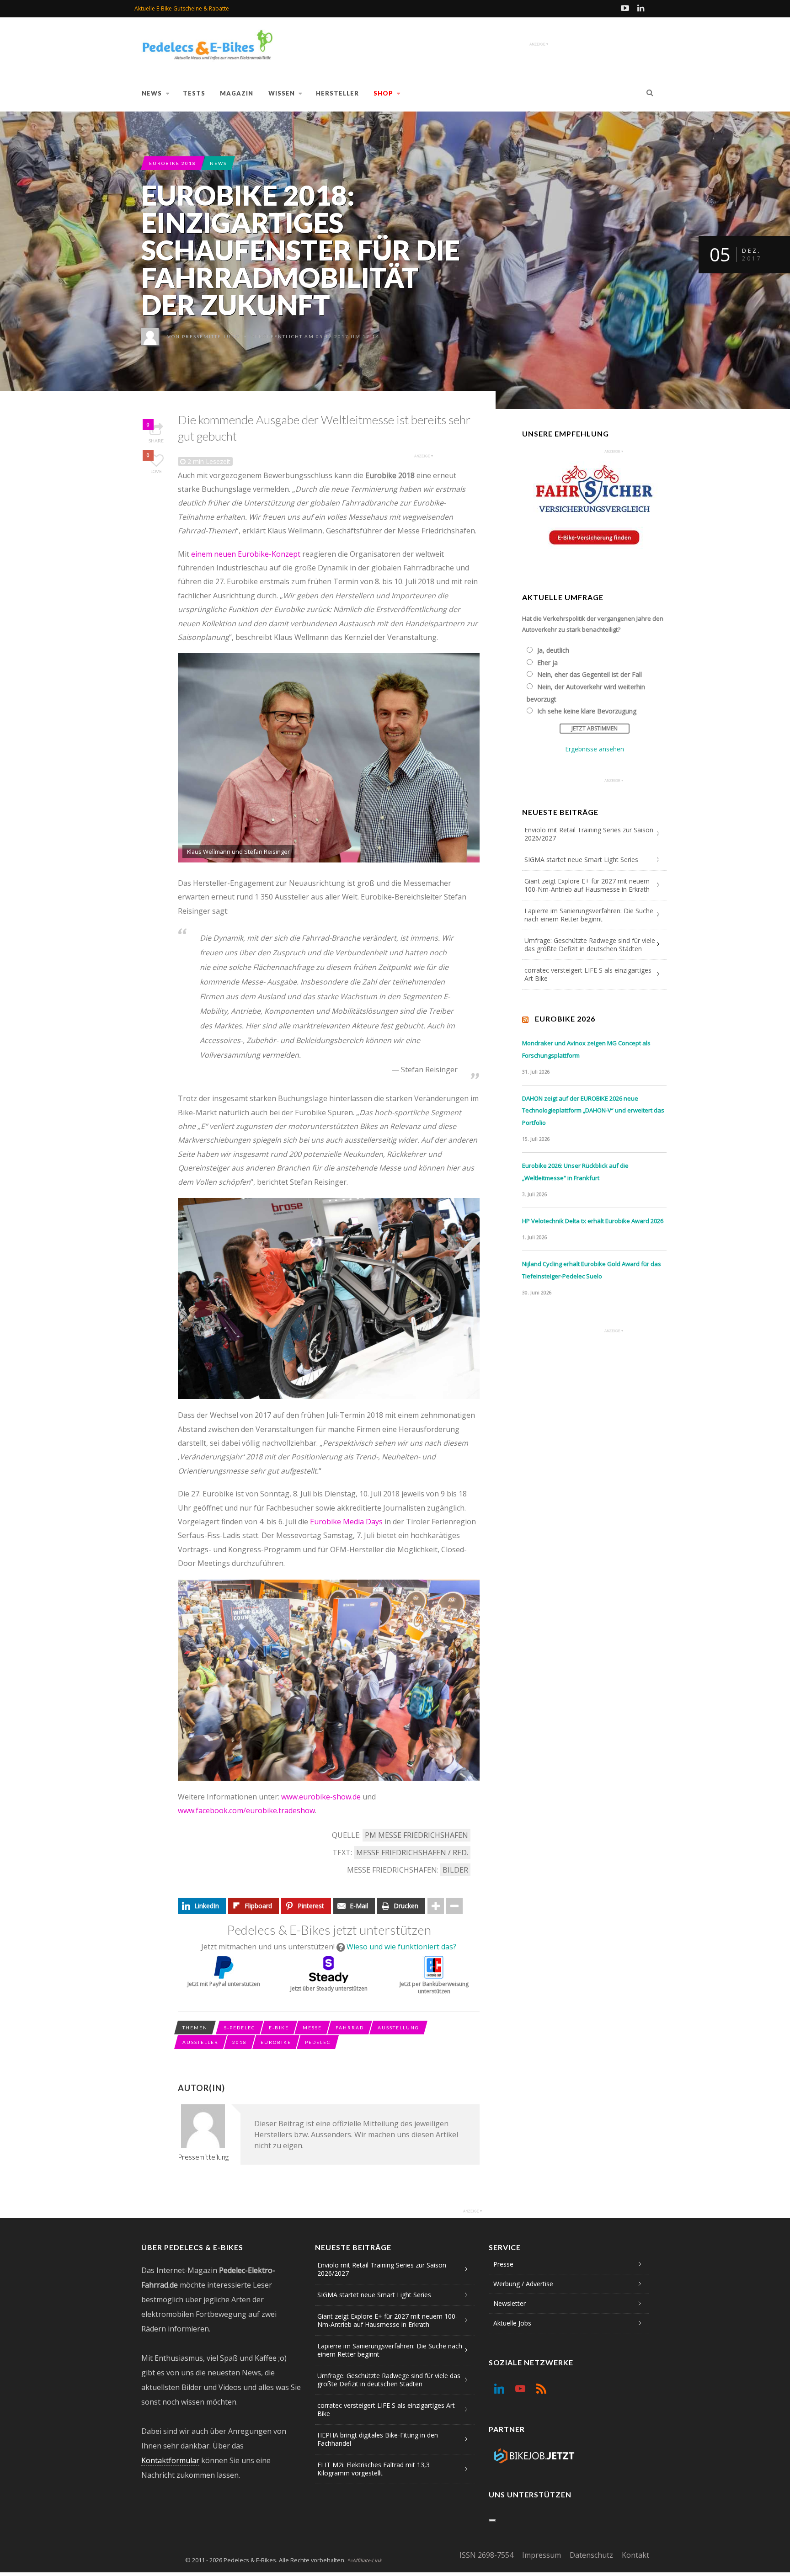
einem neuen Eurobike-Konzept (246, 554)
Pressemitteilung (211, 336)
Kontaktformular (170, 2460)
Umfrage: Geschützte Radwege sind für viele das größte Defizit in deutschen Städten (590, 945)
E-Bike (279, 2028)
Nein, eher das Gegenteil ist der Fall (590, 674)
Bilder (455, 1870)
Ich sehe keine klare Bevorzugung (587, 711)
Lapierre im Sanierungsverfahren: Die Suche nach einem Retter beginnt (589, 915)
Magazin (237, 93)
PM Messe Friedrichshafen (416, 1835)
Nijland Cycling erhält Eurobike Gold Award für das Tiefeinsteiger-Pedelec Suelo (592, 1270)
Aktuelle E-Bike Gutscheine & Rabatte (182, 8)
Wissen (282, 93)
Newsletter (510, 2303)
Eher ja (547, 663)
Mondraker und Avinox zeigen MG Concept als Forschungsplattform (586, 1049)
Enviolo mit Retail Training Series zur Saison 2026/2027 (589, 834)
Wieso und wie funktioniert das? (401, 1947)
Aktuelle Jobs (512, 2323)
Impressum (542, 2555)
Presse (503, 2264)
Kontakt (635, 2555)
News (152, 93)
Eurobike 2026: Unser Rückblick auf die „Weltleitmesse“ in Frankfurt (575, 1172)
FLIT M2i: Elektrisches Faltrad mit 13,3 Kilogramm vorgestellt (374, 2469)
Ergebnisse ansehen (595, 749)
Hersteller (337, 93)
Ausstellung (398, 2028)
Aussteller (200, 2042)
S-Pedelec (240, 2028)
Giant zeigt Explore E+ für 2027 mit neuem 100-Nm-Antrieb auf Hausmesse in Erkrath (587, 885)
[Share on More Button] (436, 1906)
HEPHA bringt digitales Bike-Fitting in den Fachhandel (378, 2439)
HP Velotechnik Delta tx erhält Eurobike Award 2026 (593, 1221)
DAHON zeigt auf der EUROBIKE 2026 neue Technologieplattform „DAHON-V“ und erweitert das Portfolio (593, 1110)
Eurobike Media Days (346, 1522)
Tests (194, 93)
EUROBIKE (276, 2042)
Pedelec (318, 2042)
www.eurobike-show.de (321, 1797)
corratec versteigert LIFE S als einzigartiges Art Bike (588, 974)
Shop (383, 93)
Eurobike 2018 (173, 163)
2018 (240, 2042)
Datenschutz (591, 2555)
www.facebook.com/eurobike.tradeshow (246, 1810)
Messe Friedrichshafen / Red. (412, 1852)
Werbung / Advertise (523, 2284)
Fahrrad (350, 2028)
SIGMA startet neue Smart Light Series (581, 860)
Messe (312, 2028)
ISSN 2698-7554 (486, 2555)
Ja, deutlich (553, 650)
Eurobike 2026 (565, 1019)
